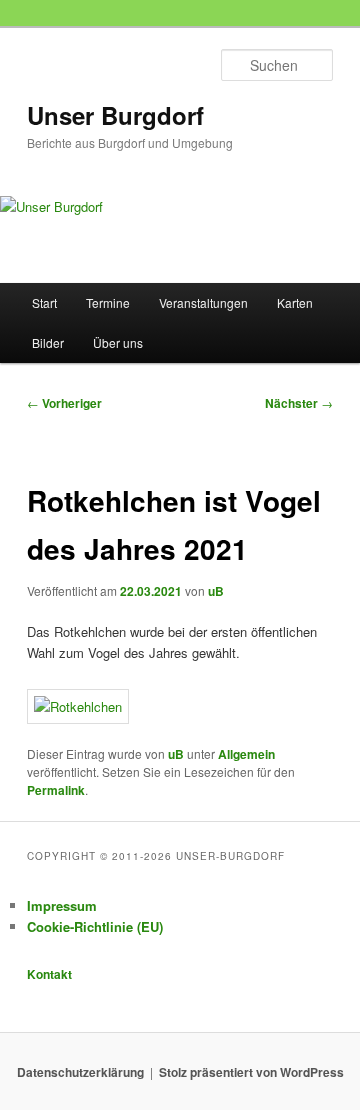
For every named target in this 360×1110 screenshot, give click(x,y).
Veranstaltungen (203, 302)
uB (216, 591)
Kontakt (49, 974)
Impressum (62, 905)
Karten (295, 302)
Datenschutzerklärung (80, 1072)
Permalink (56, 790)
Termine (108, 302)
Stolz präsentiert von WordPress (251, 1072)
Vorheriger (64, 403)
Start (44, 302)
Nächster (299, 403)
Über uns (118, 342)
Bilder (48, 342)
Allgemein (246, 754)
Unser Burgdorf (115, 115)
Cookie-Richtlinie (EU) (95, 926)
